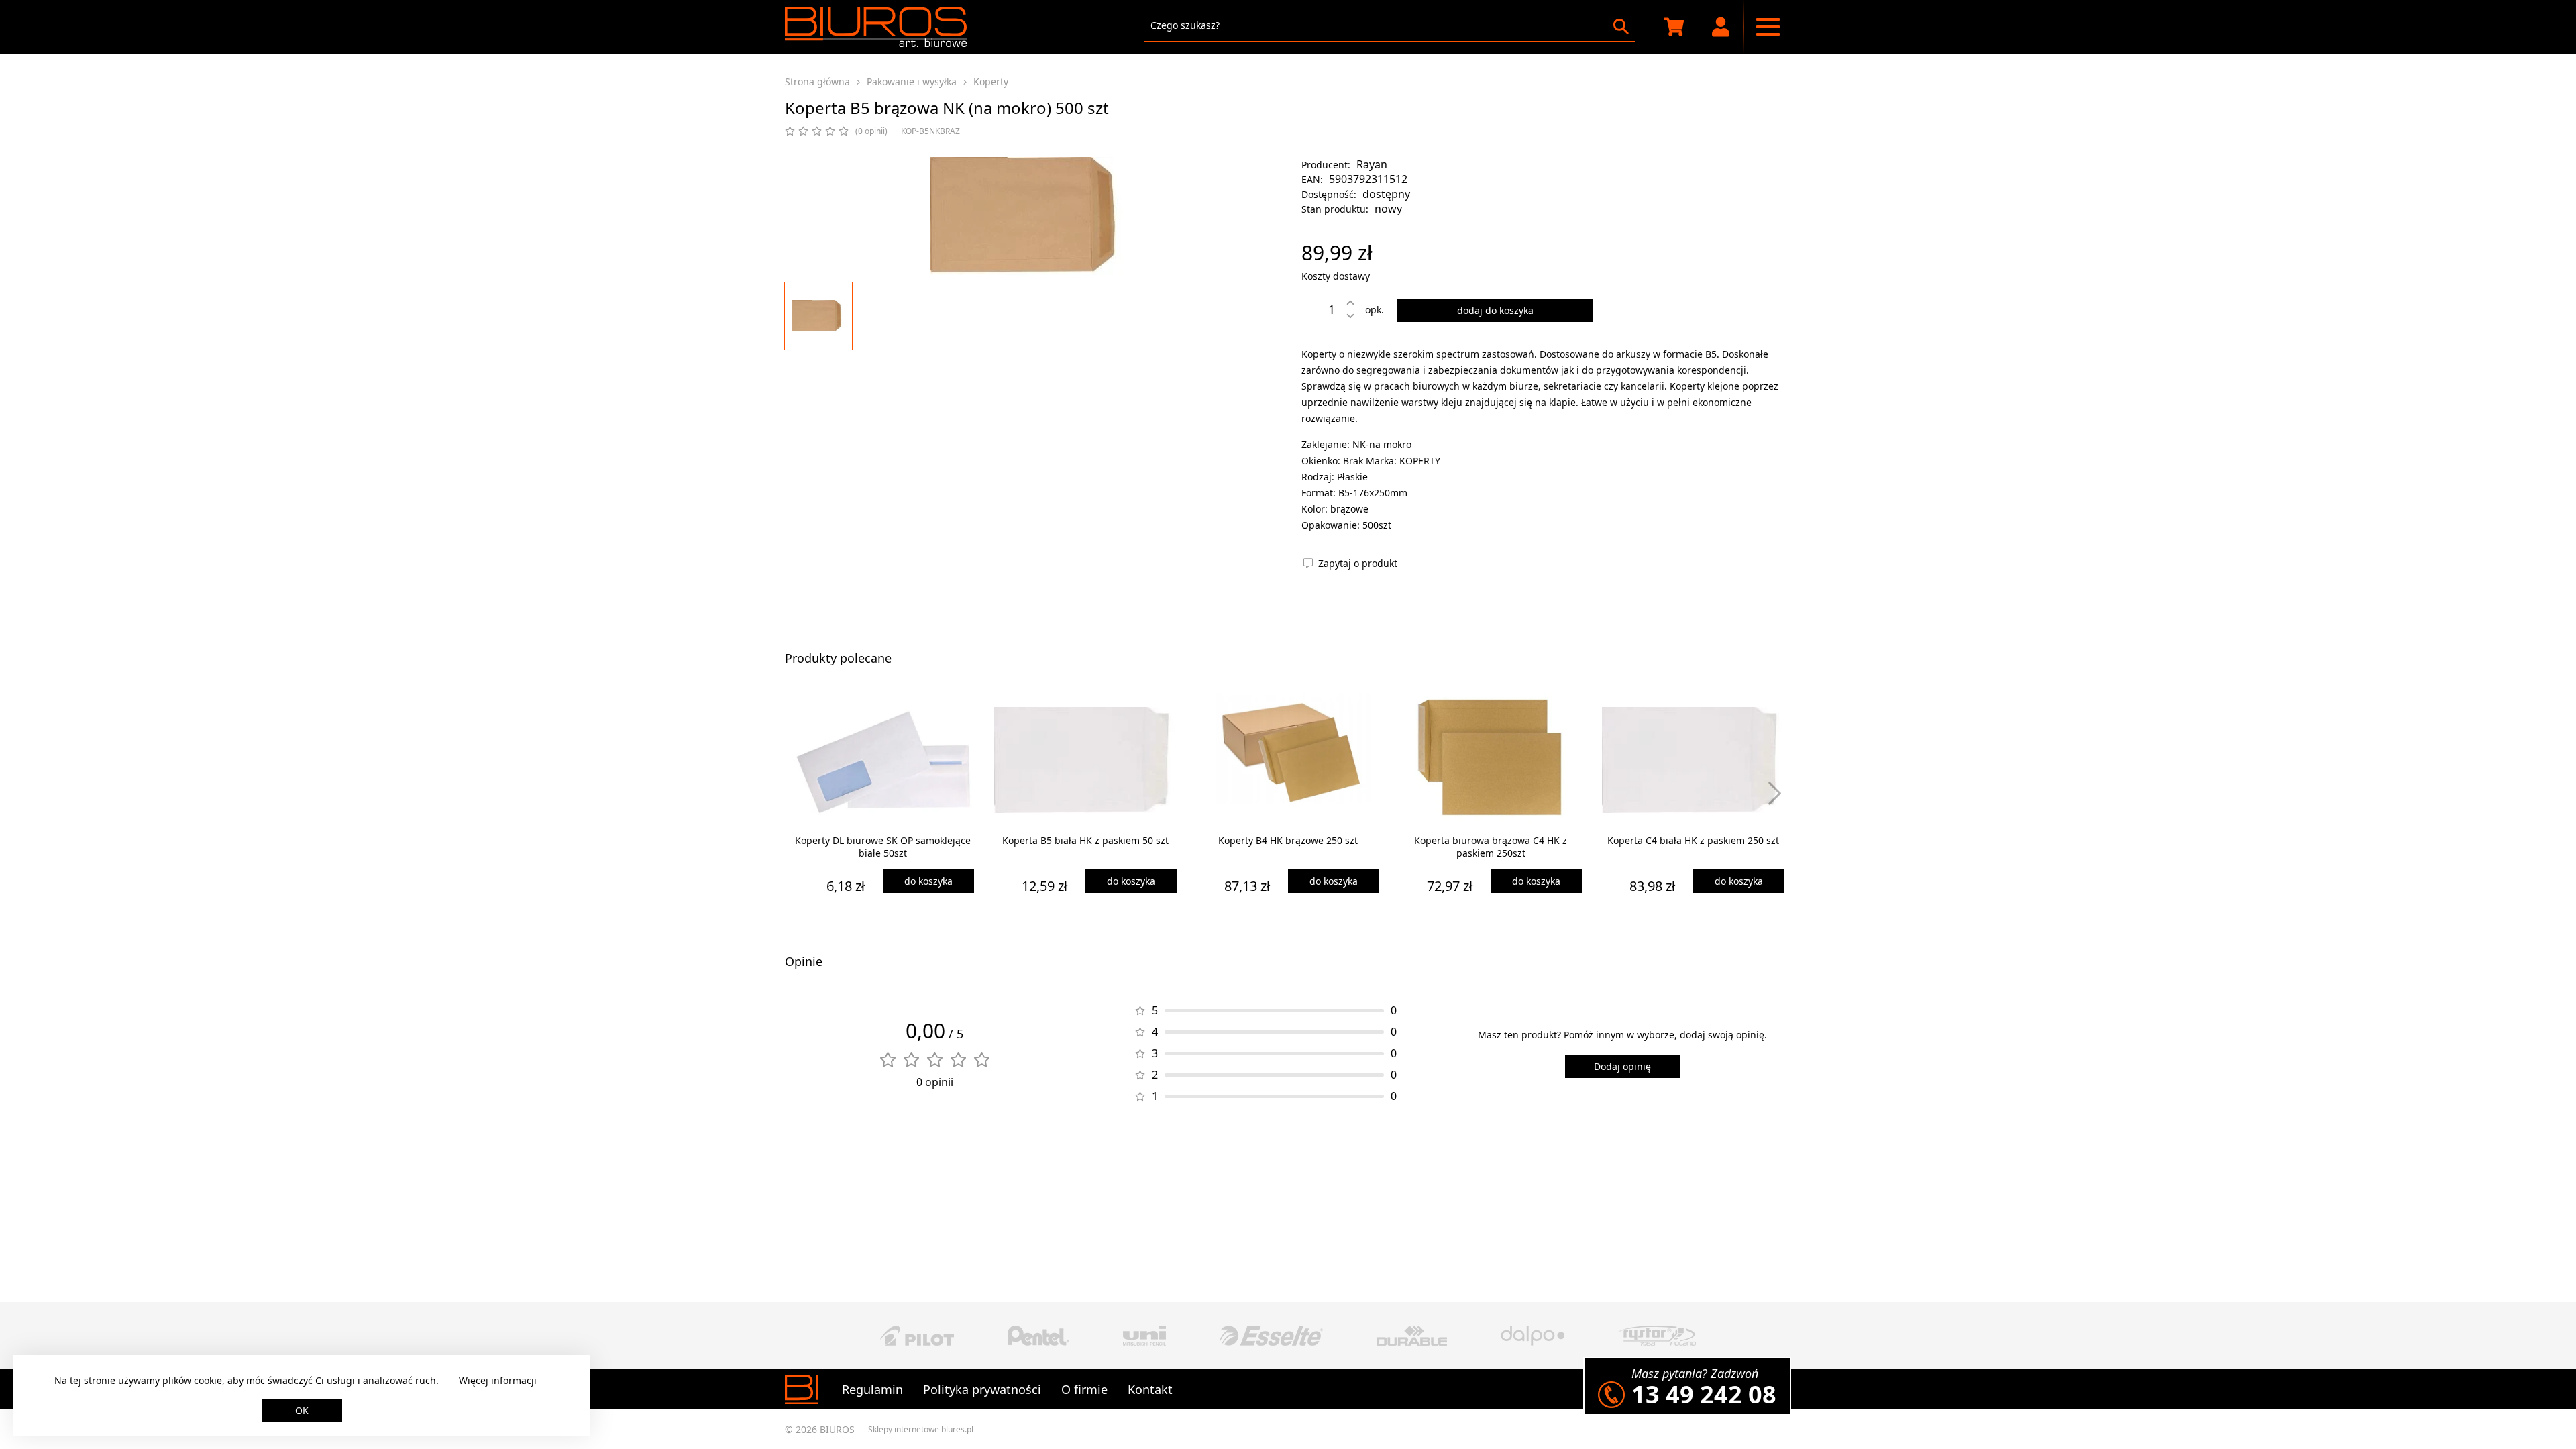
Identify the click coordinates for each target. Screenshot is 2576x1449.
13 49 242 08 (1704, 1394)
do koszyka (928, 881)
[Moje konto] (1721, 27)
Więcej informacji (498, 1380)
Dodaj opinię (1622, 1066)
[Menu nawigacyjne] (1768, 27)
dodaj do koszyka (1495, 310)
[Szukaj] (1621, 26)
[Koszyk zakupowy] (1674, 27)
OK (302, 1410)
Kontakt (1150, 1389)
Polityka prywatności (982, 1389)
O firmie (1084, 1389)
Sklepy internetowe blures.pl (921, 1429)
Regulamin (872, 1389)
